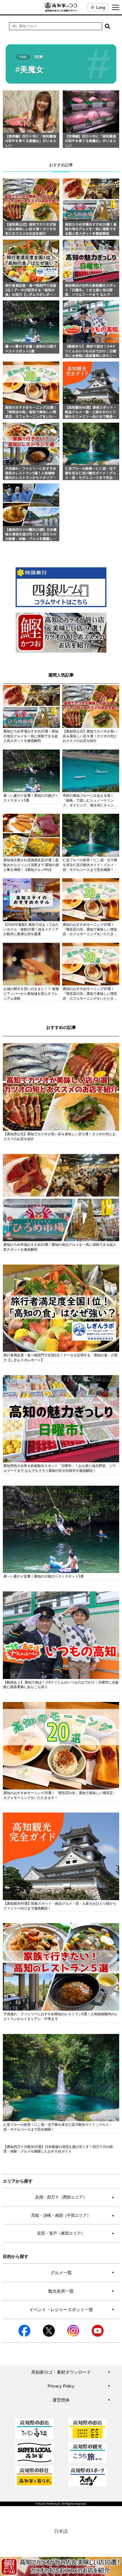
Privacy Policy (79, 2386)
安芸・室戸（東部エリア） (76, 2233)
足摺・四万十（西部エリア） (75, 2197)
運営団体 (81, 2400)
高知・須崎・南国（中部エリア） (73, 2215)
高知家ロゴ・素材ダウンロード (71, 2372)
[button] (108, 26)
